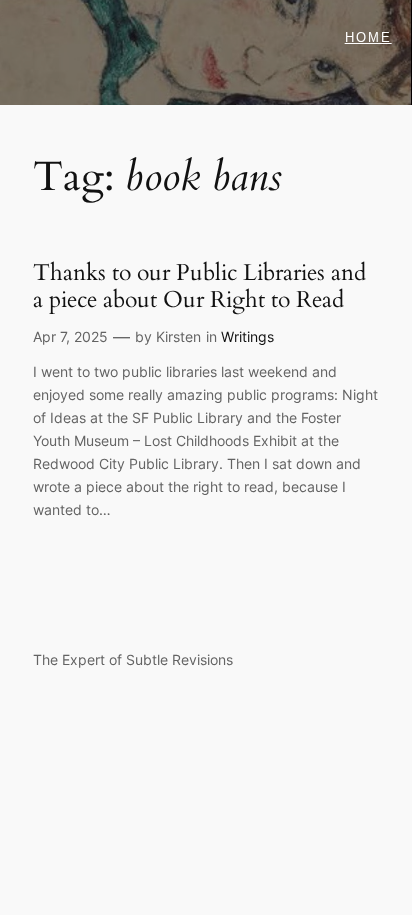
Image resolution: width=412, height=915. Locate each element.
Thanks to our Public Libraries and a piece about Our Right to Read (199, 286)
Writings (247, 336)
